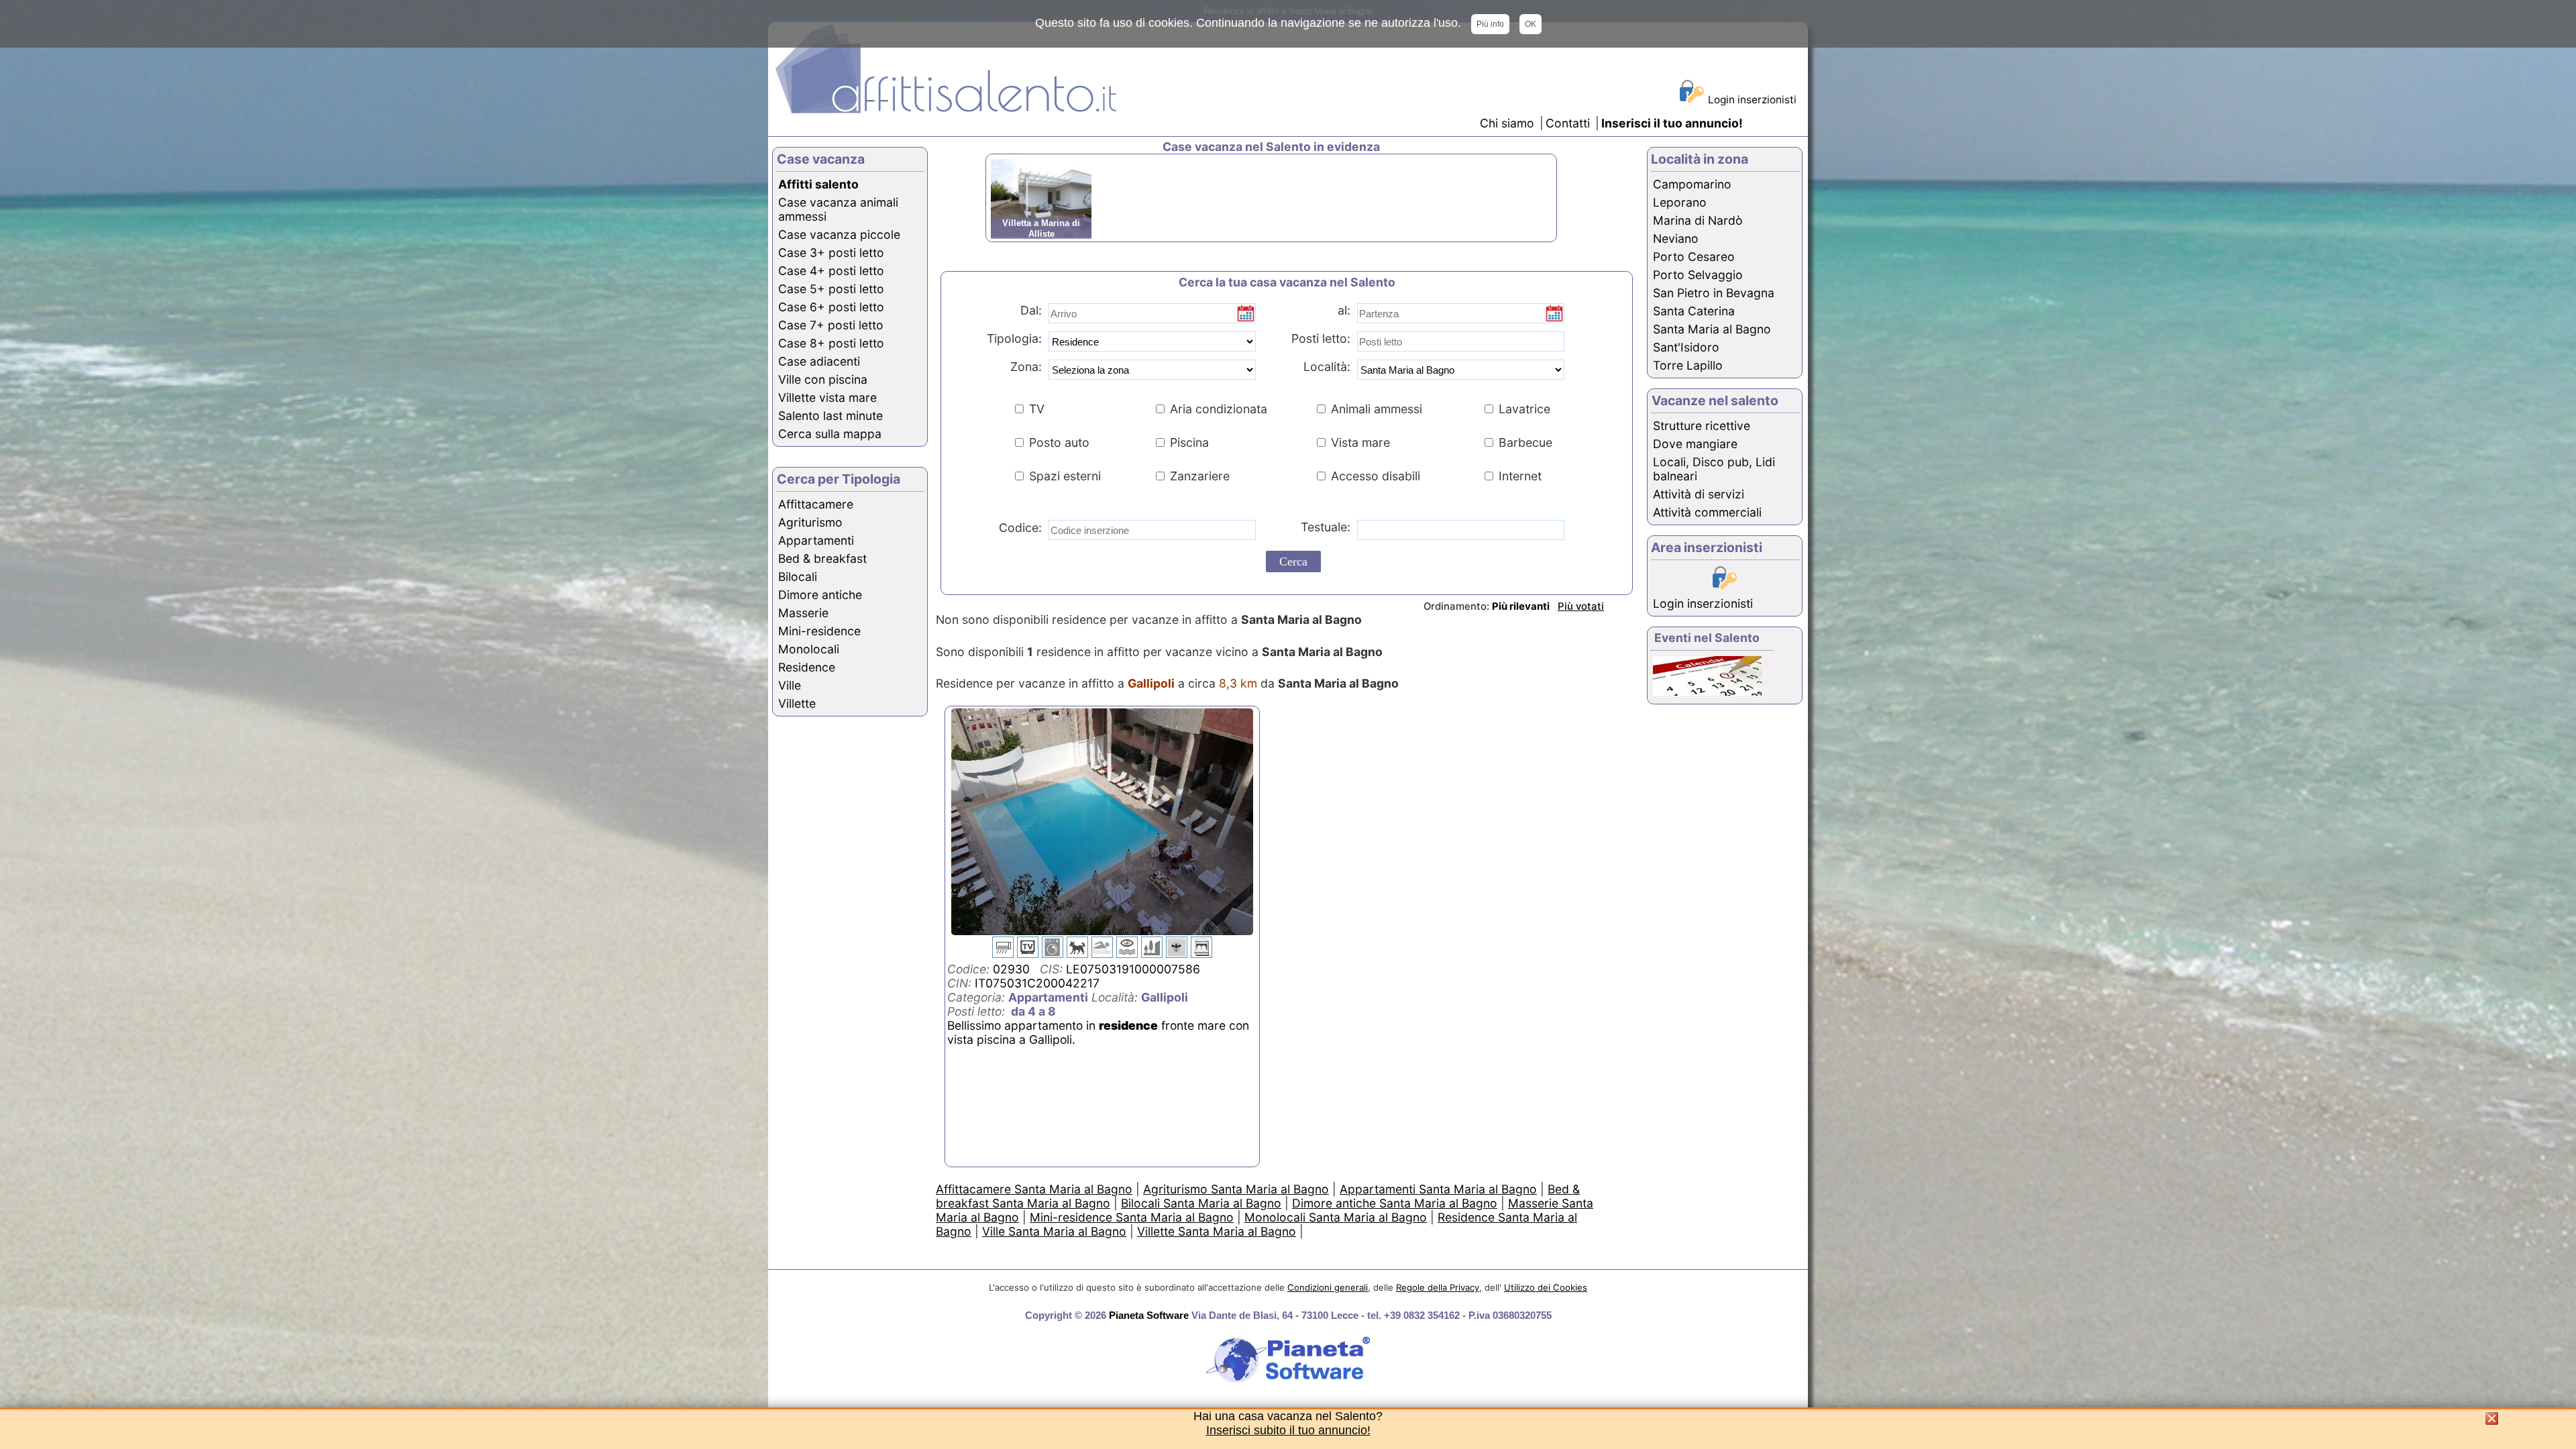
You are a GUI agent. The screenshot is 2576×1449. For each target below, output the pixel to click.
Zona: (1021, 367)
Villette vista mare (827, 397)
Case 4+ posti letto (831, 271)
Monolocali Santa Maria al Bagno (1336, 1217)
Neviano (1676, 238)
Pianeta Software (1149, 1315)
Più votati (1581, 606)
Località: (1322, 367)
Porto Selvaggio (1698, 275)
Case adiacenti (819, 361)
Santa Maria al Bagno (1712, 329)
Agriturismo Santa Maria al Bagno (1236, 1189)
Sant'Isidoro (1686, 347)
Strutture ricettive (1702, 426)
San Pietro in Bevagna (1714, 293)
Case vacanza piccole (839, 234)
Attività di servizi (1699, 494)
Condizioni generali (1328, 1287)
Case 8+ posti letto (831, 343)
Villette (797, 703)
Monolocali (809, 649)
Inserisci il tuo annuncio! (1672, 123)
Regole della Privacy (1438, 1287)
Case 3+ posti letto (831, 253)
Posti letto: (1321, 338)
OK (1531, 24)
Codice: (1017, 528)
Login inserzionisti (1752, 100)
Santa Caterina (1694, 311)
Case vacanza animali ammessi (838, 209)
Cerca (1293, 561)
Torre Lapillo (1688, 365)
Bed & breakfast (822, 558)
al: (1344, 310)
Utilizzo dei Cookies (1546, 1287)
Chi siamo (1507, 123)
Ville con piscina (823, 379)
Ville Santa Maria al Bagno (1054, 1231)
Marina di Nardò (1698, 220)
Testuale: (1321, 527)
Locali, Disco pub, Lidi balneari (1714, 469)
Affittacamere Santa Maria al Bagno (1034, 1189)
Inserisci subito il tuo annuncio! (1288, 1430)
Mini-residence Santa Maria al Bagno (1132, 1217)
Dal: (1031, 310)
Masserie (803, 613)
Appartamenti (816, 540)
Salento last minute (830, 416)
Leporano (1680, 202)
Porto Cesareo (1694, 257)
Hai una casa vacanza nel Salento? (1288, 1416)
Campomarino (1692, 184)
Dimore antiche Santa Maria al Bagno (1395, 1203)
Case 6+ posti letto (831, 307)
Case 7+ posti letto (831, 325)
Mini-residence (819, 631)
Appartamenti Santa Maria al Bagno (1438, 1189)
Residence (807, 667)
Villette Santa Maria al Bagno (1217, 1231)
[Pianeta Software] (1288, 1384)
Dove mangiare (1695, 444)
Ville (790, 685)
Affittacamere (816, 504)
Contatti (1569, 123)
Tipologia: (1013, 338)
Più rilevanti (1521, 606)
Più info (1490, 24)
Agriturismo (810, 522)
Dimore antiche (820, 595)
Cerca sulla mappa (830, 434)
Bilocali (798, 577)
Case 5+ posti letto (831, 289)
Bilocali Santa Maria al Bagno (1201, 1203)
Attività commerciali (1707, 512)
